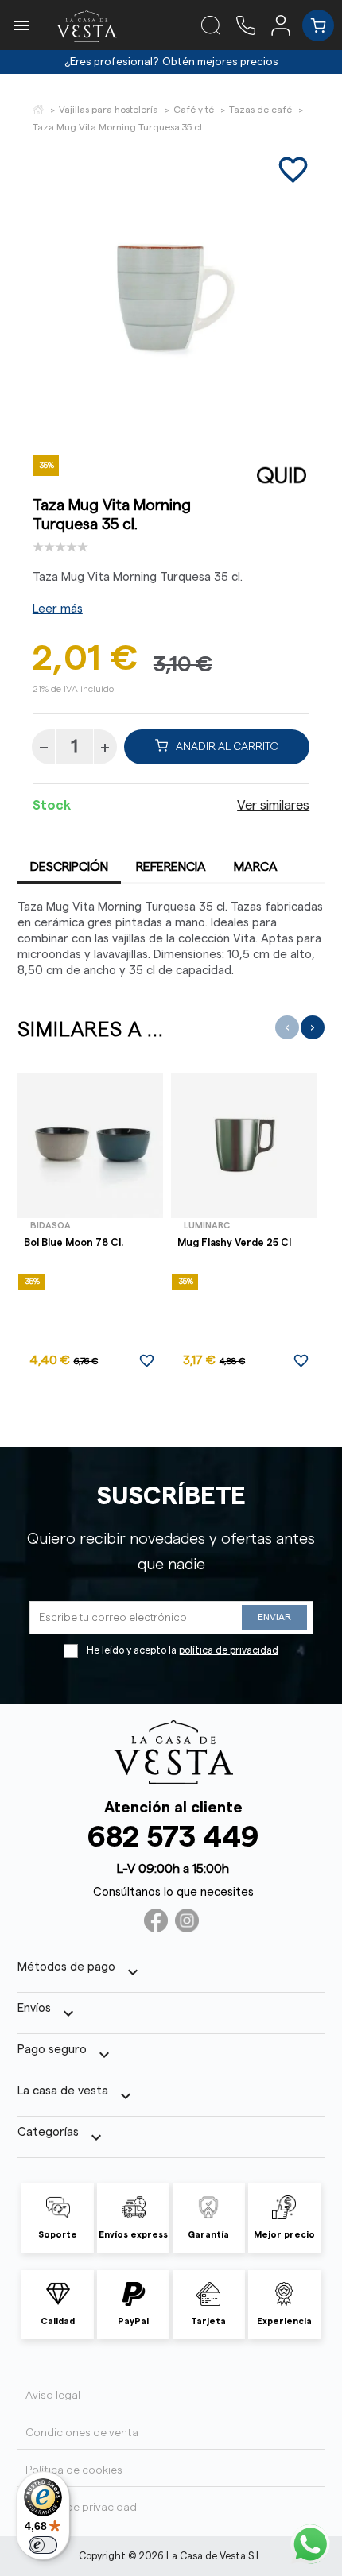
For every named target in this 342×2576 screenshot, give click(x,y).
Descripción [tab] (69, 867)
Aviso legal (53, 2396)
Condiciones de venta (82, 2433)
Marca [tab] (256, 867)
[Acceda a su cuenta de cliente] (287, 25)
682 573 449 (173, 1837)
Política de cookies (74, 2470)
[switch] (43, 2545)
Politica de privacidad (81, 2508)
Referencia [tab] (171, 867)
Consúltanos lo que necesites (173, 1892)
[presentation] (287, 1027)
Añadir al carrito (227, 747)
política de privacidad (229, 1650)
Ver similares (273, 806)
